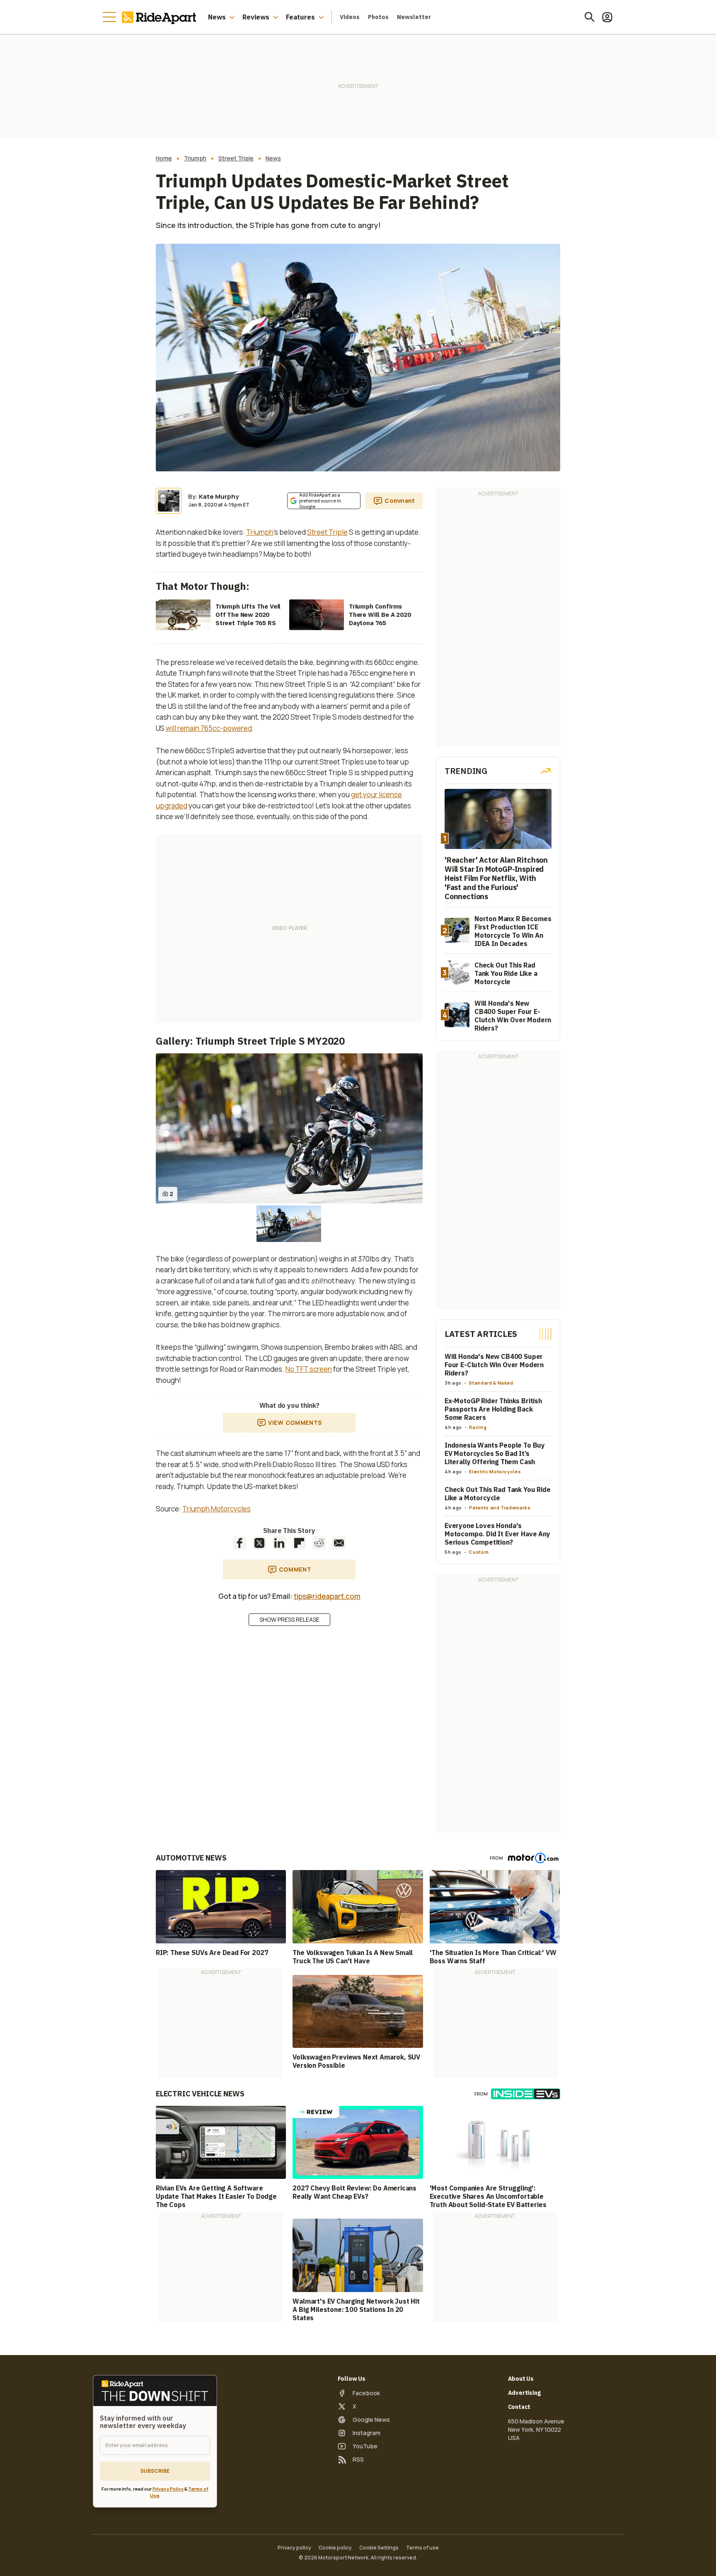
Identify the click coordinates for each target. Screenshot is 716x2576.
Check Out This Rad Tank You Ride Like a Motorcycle (498, 1494)
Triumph (195, 158)
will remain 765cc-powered (209, 728)
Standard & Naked (491, 1383)
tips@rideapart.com (327, 1596)
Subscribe (155, 2471)
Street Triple (236, 158)
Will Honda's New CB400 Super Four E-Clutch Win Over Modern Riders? (494, 1365)
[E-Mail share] (339, 1543)
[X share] (259, 1543)
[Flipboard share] (299, 1543)
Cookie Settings (379, 2548)
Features (300, 17)
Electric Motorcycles (495, 1471)
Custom (479, 1552)
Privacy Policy (168, 2489)
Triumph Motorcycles (216, 1509)
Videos (350, 17)
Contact (519, 2407)
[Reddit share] (319, 1543)
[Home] (161, 17)
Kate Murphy (219, 496)
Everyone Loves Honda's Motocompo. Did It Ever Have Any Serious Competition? (497, 1534)
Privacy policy (294, 2548)
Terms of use (422, 2548)
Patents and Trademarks (500, 1508)
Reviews (256, 17)
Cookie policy (335, 2548)
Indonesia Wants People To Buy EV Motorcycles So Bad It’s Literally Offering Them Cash (495, 1453)
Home (164, 158)
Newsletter (414, 17)
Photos (378, 17)
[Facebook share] (239, 1543)
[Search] (590, 17)
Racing (478, 1427)
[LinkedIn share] (279, 1543)
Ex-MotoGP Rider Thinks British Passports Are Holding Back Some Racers (493, 1409)
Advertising (524, 2393)
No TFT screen (309, 1369)
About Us (521, 2379)
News (217, 17)
